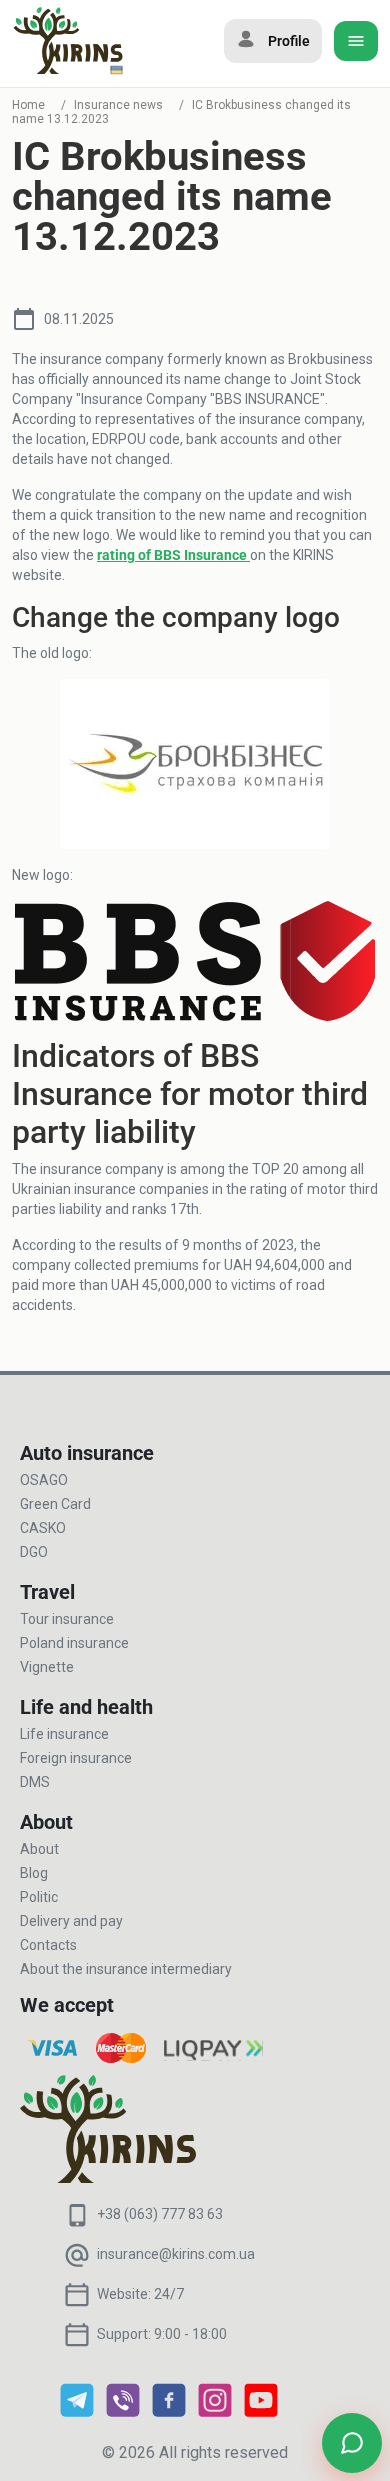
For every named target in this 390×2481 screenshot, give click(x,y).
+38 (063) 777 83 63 (160, 2214)
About (39, 1849)
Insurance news (118, 105)
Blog (34, 1873)
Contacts (48, 1945)
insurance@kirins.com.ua (176, 2254)
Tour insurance (67, 1619)
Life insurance (64, 1734)
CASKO (43, 1528)
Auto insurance (87, 1453)
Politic (39, 1897)
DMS (35, 1782)
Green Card (55, 1504)
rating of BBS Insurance (173, 555)
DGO (34, 1552)
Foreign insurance (76, 1758)
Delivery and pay (71, 1921)
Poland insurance (74, 1643)
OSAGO (44, 1480)
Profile (289, 41)
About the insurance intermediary (126, 1969)
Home (28, 105)
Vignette (47, 1667)
